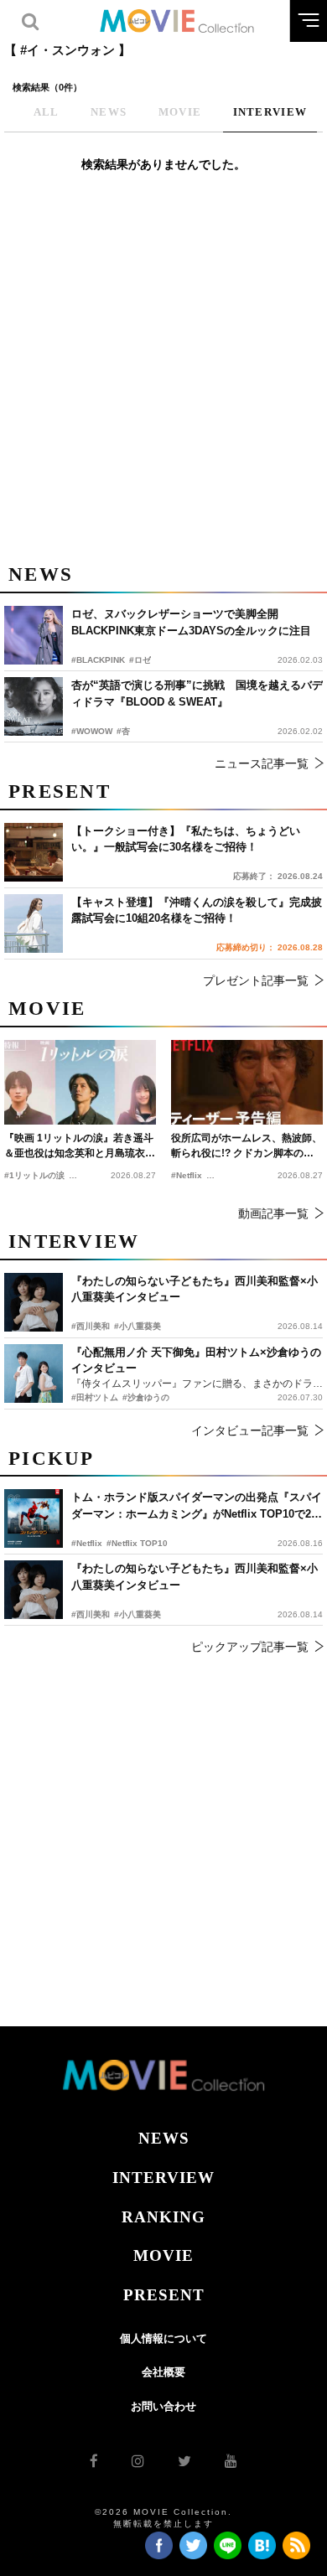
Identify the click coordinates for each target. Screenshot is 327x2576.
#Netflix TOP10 (137, 1543)
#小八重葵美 (138, 1614)
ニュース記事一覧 (262, 763)
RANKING (163, 2217)
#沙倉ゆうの (146, 1397)
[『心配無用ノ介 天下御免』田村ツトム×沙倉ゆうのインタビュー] (34, 1373)
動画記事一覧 (273, 1213)
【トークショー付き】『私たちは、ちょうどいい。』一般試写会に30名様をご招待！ (186, 839)
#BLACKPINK (98, 660)
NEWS (164, 2138)
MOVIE (163, 2255)
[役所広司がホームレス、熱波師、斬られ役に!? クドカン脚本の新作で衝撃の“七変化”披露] (247, 1083)
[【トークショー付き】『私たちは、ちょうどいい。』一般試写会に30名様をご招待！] (34, 852)
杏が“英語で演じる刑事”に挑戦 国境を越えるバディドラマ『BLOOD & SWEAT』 (197, 693)
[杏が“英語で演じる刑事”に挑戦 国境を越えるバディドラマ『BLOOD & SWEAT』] (34, 706)
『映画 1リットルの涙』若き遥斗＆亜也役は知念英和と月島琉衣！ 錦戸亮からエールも (80, 1146)
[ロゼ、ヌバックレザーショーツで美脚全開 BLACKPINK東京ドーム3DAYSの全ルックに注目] (34, 635)
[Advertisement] (163, 377)
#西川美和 (91, 1614)
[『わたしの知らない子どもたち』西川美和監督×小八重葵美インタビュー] (34, 1590)
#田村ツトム (95, 1397)
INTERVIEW (163, 2178)
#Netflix (87, 1543)
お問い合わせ (163, 2406)
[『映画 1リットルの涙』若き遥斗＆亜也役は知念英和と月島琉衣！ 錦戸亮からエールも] (80, 1083)
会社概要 (163, 2372)
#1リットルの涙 (34, 1175)
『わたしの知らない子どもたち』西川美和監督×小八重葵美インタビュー (195, 1577)
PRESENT (164, 2295)
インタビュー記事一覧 (250, 1430)
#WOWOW (92, 731)
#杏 (123, 731)
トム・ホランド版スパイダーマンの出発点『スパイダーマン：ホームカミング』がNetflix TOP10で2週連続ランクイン (197, 1506)
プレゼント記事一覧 (256, 980)
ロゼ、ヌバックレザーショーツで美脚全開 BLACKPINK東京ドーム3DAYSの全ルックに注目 (191, 622)
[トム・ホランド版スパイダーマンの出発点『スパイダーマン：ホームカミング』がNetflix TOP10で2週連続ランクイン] (34, 1518)
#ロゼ (140, 660)
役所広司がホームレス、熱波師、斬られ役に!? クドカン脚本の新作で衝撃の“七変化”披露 (247, 1146)
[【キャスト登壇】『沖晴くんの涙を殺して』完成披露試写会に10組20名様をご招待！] (34, 923)
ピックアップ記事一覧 (250, 1647)
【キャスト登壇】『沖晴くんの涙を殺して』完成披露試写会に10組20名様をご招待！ (197, 910)
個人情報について (163, 2338)
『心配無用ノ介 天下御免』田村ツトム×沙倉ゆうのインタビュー (196, 1360)
